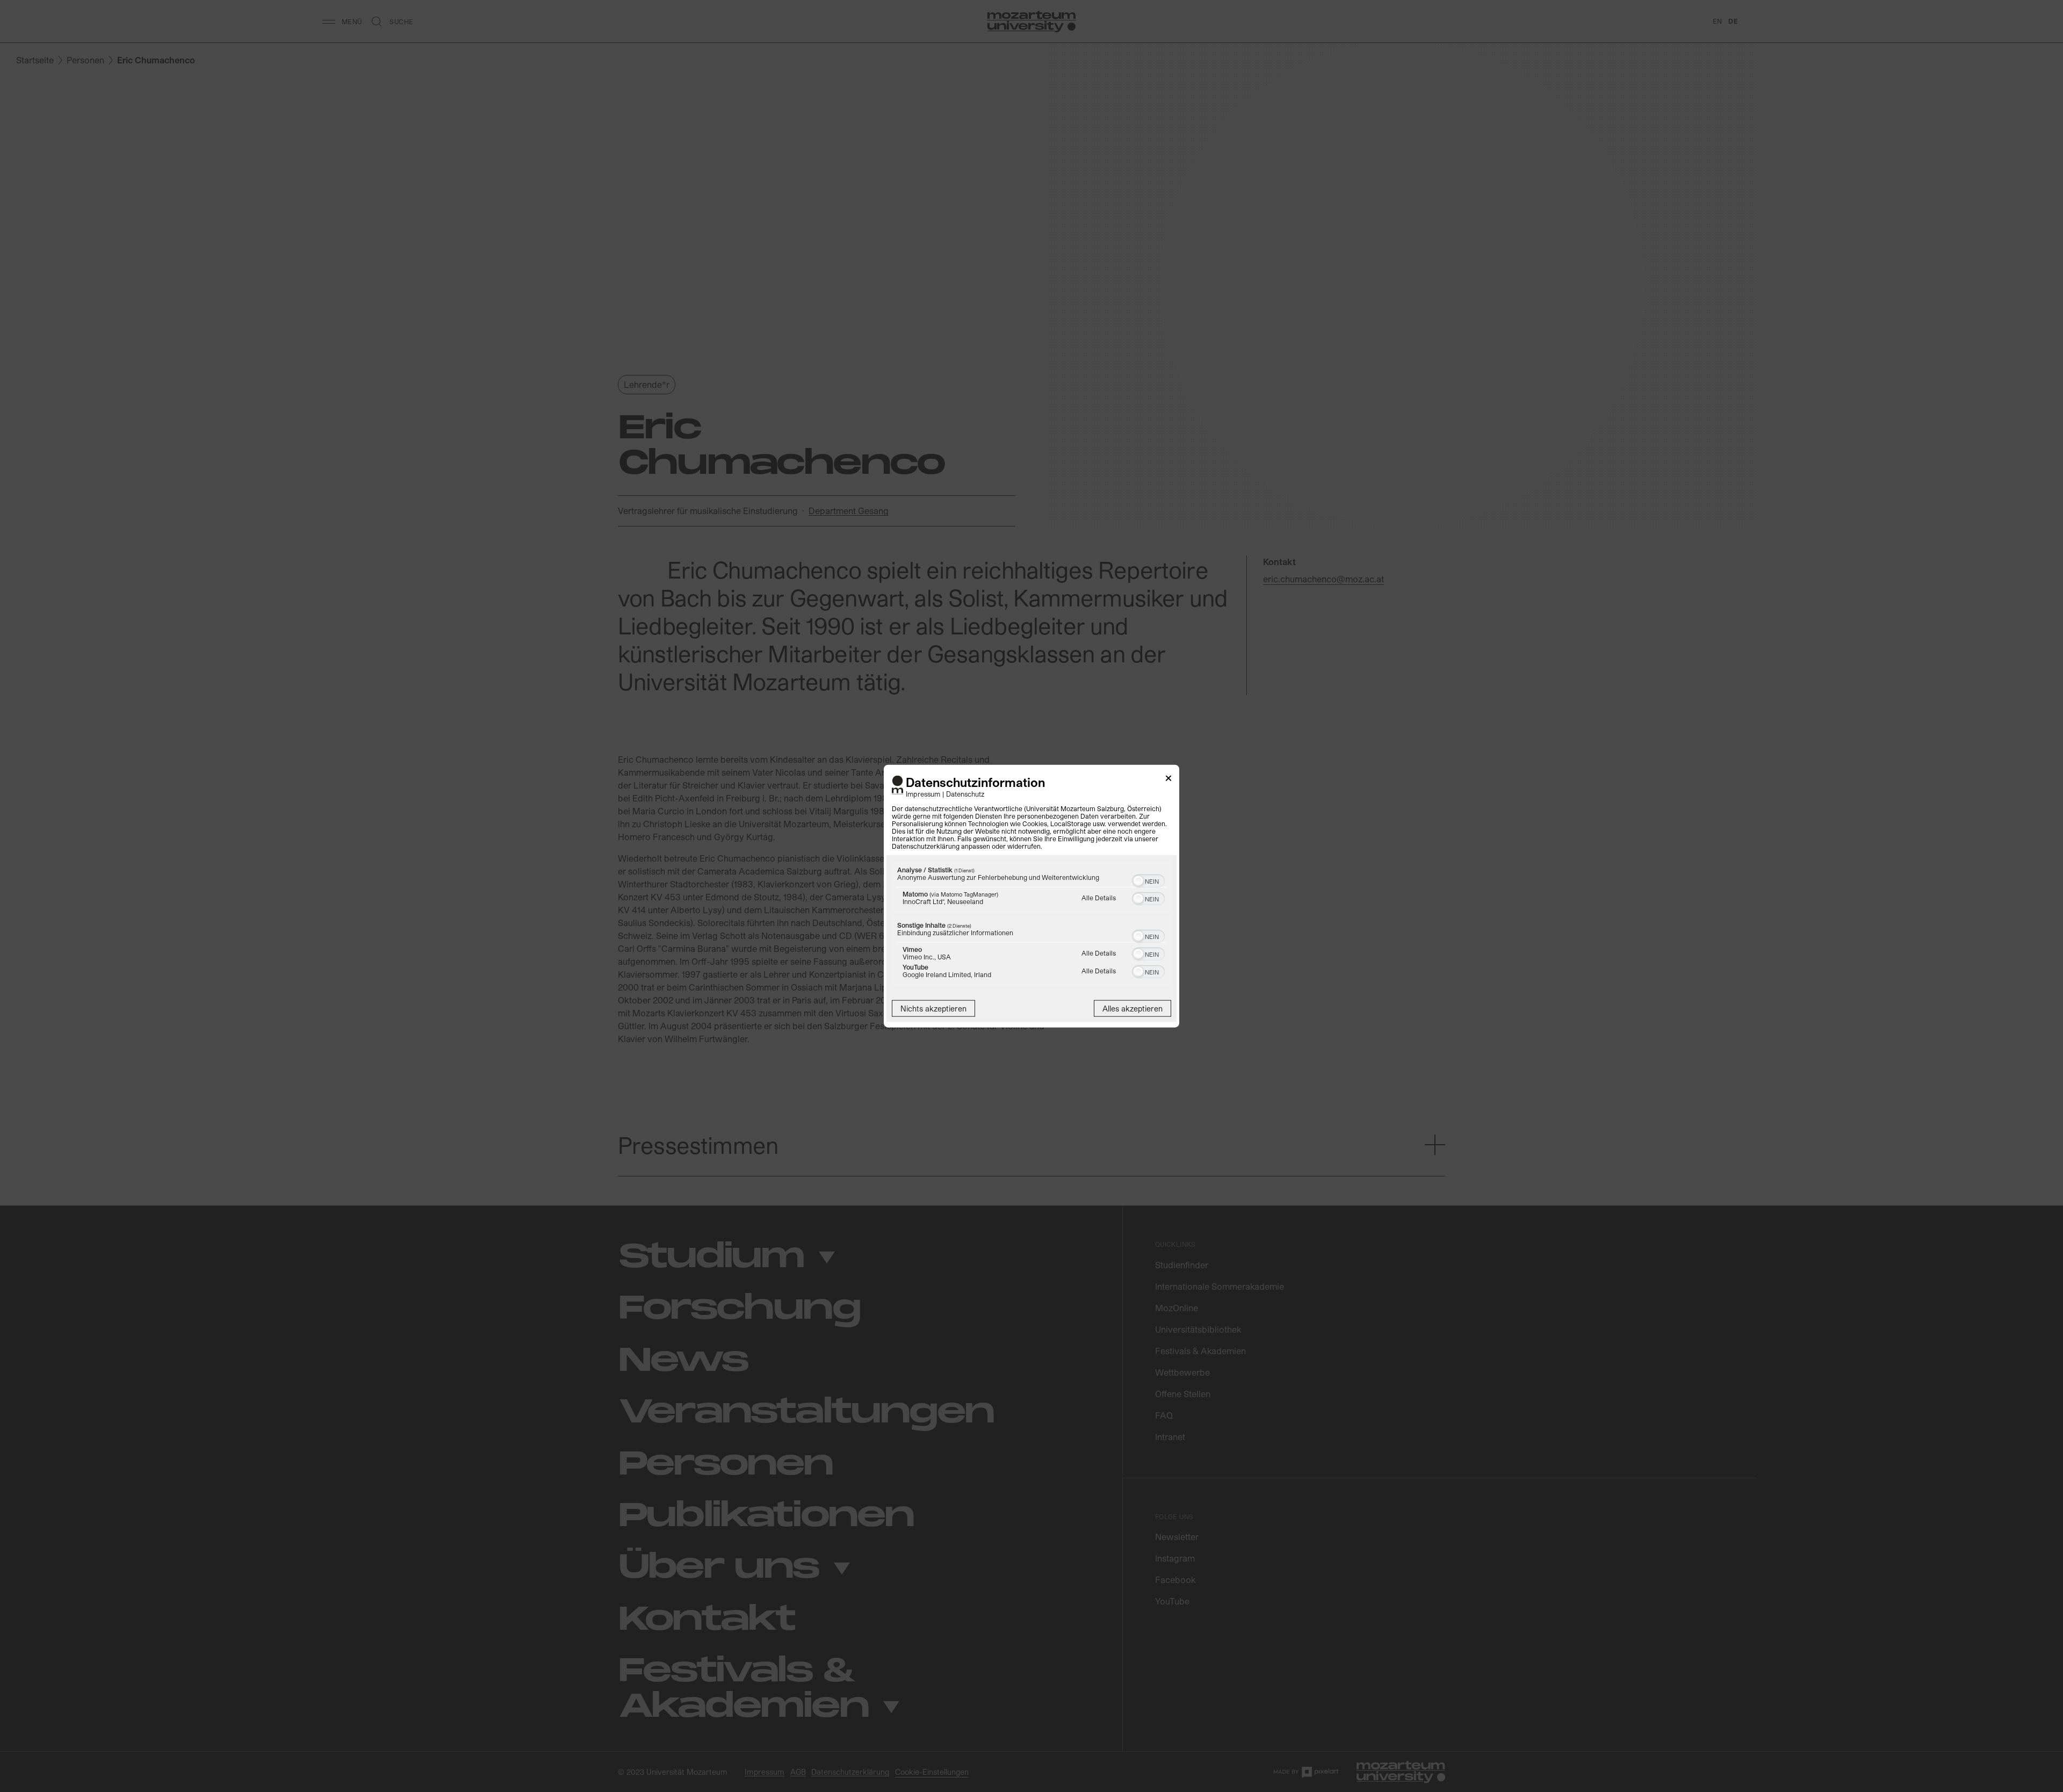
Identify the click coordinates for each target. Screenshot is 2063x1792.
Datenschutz (965, 793)
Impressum (923, 793)
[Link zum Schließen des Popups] (1168, 780)
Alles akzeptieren (1133, 1008)
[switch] (1148, 879)
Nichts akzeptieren (933, 1008)
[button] (1138, 880)
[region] (1031, 924)
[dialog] (1031, 896)
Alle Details (1099, 897)
